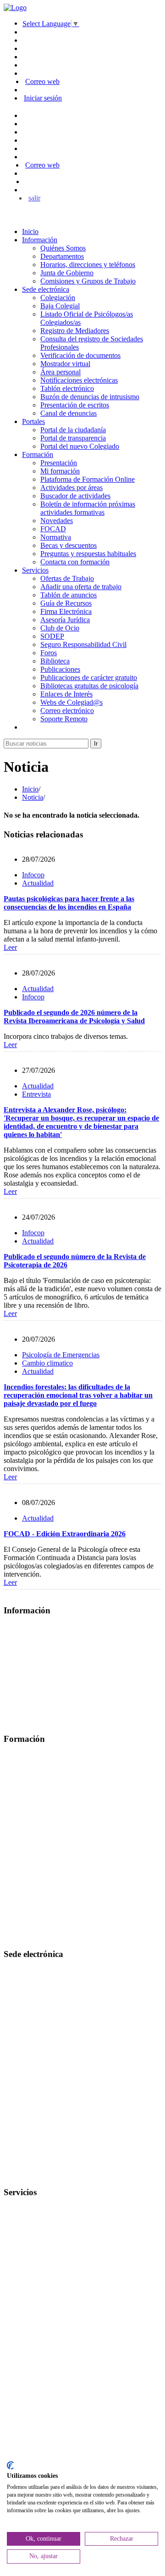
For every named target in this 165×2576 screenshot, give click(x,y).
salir (34, 198)
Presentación (59, 463)
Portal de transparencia (73, 438)
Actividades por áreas (71, 488)
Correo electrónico (67, 711)
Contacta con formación (75, 562)
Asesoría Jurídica (65, 620)
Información (40, 240)
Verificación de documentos (80, 355)
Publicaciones (60, 669)
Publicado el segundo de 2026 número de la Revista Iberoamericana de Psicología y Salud (74, 1017)
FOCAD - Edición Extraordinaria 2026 (65, 1534)
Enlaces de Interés (66, 694)
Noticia (33, 797)
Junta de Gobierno (67, 273)
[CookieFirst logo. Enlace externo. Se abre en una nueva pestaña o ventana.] (10, 2465)
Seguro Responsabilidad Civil (83, 644)
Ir (96, 744)
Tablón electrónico (67, 388)
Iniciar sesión (43, 98)
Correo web (42, 81)
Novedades (57, 521)
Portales (33, 421)
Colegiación (58, 298)
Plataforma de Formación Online (88, 479)
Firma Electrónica (66, 611)
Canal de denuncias (69, 413)
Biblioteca (55, 661)
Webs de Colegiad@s (71, 702)
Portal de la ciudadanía (73, 430)
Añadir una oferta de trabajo (81, 587)
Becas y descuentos (69, 545)
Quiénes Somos (63, 248)
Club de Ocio (60, 628)
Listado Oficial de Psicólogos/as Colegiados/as (71, 2003)
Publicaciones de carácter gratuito (89, 677)
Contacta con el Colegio (38, 2175)
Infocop (33, 875)
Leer (10, 947)
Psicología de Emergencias (61, 1355)
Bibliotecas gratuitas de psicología (89, 686)
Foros (49, 653)
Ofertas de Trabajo (67, 578)
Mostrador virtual (65, 364)
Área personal (60, 372)
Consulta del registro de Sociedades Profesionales (75, 2034)
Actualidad (38, 883)
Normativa (56, 537)
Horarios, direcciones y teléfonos (88, 265)
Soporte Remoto (64, 719)
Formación (38, 454)
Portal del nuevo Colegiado (80, 446)
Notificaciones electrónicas (79, 380)
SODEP (52, 636)
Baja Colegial (60, 306)
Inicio (30, 231)
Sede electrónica (46, 289)
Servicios (35, 570)
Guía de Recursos (66, 603)
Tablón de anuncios (69, 595)
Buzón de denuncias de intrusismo (90, 397)
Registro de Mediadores (75, 331)
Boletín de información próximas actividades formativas (88, 508)
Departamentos (62, 256)
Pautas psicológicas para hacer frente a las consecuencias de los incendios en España (69, 903)
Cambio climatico (47, 1363)
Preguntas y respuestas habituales (88, 554)
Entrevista (36, 1094)
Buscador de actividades (75, 496)
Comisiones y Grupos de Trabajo (88, 281)
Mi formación (60, 471)
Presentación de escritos (75, 405)
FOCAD (53, 529)
